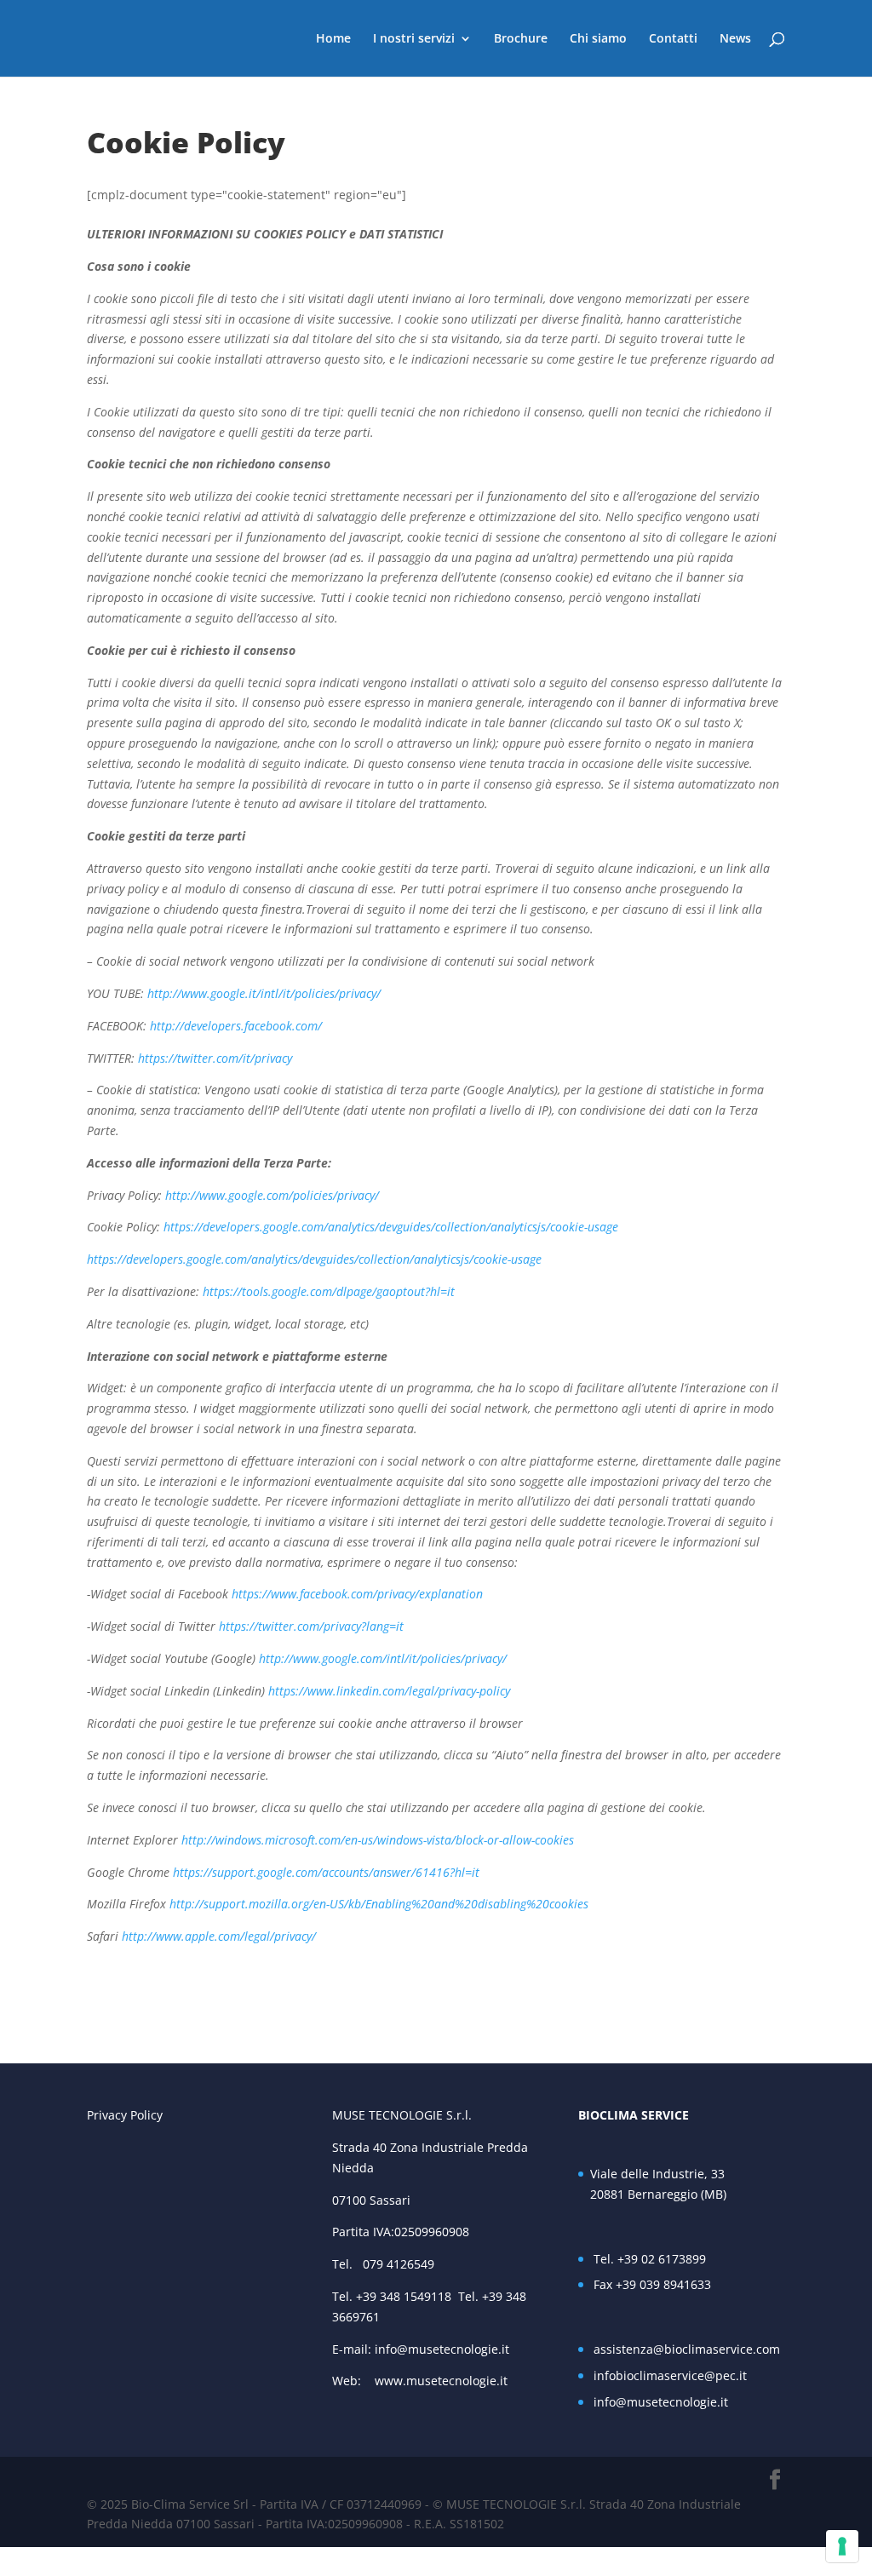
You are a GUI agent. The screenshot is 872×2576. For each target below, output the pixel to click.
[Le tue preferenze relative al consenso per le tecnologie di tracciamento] (842, 2546)
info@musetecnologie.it (442, 2349)
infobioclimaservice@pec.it (670, 2375)
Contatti (673, 39)
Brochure (521, 39)
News (735, 39)
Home (333, 39)
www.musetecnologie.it (445, 2381)
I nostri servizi (414, 39)
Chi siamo (598, 39)
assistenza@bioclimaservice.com (687, 2349)
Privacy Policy (125, 2115)
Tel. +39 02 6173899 (650, 2259)
